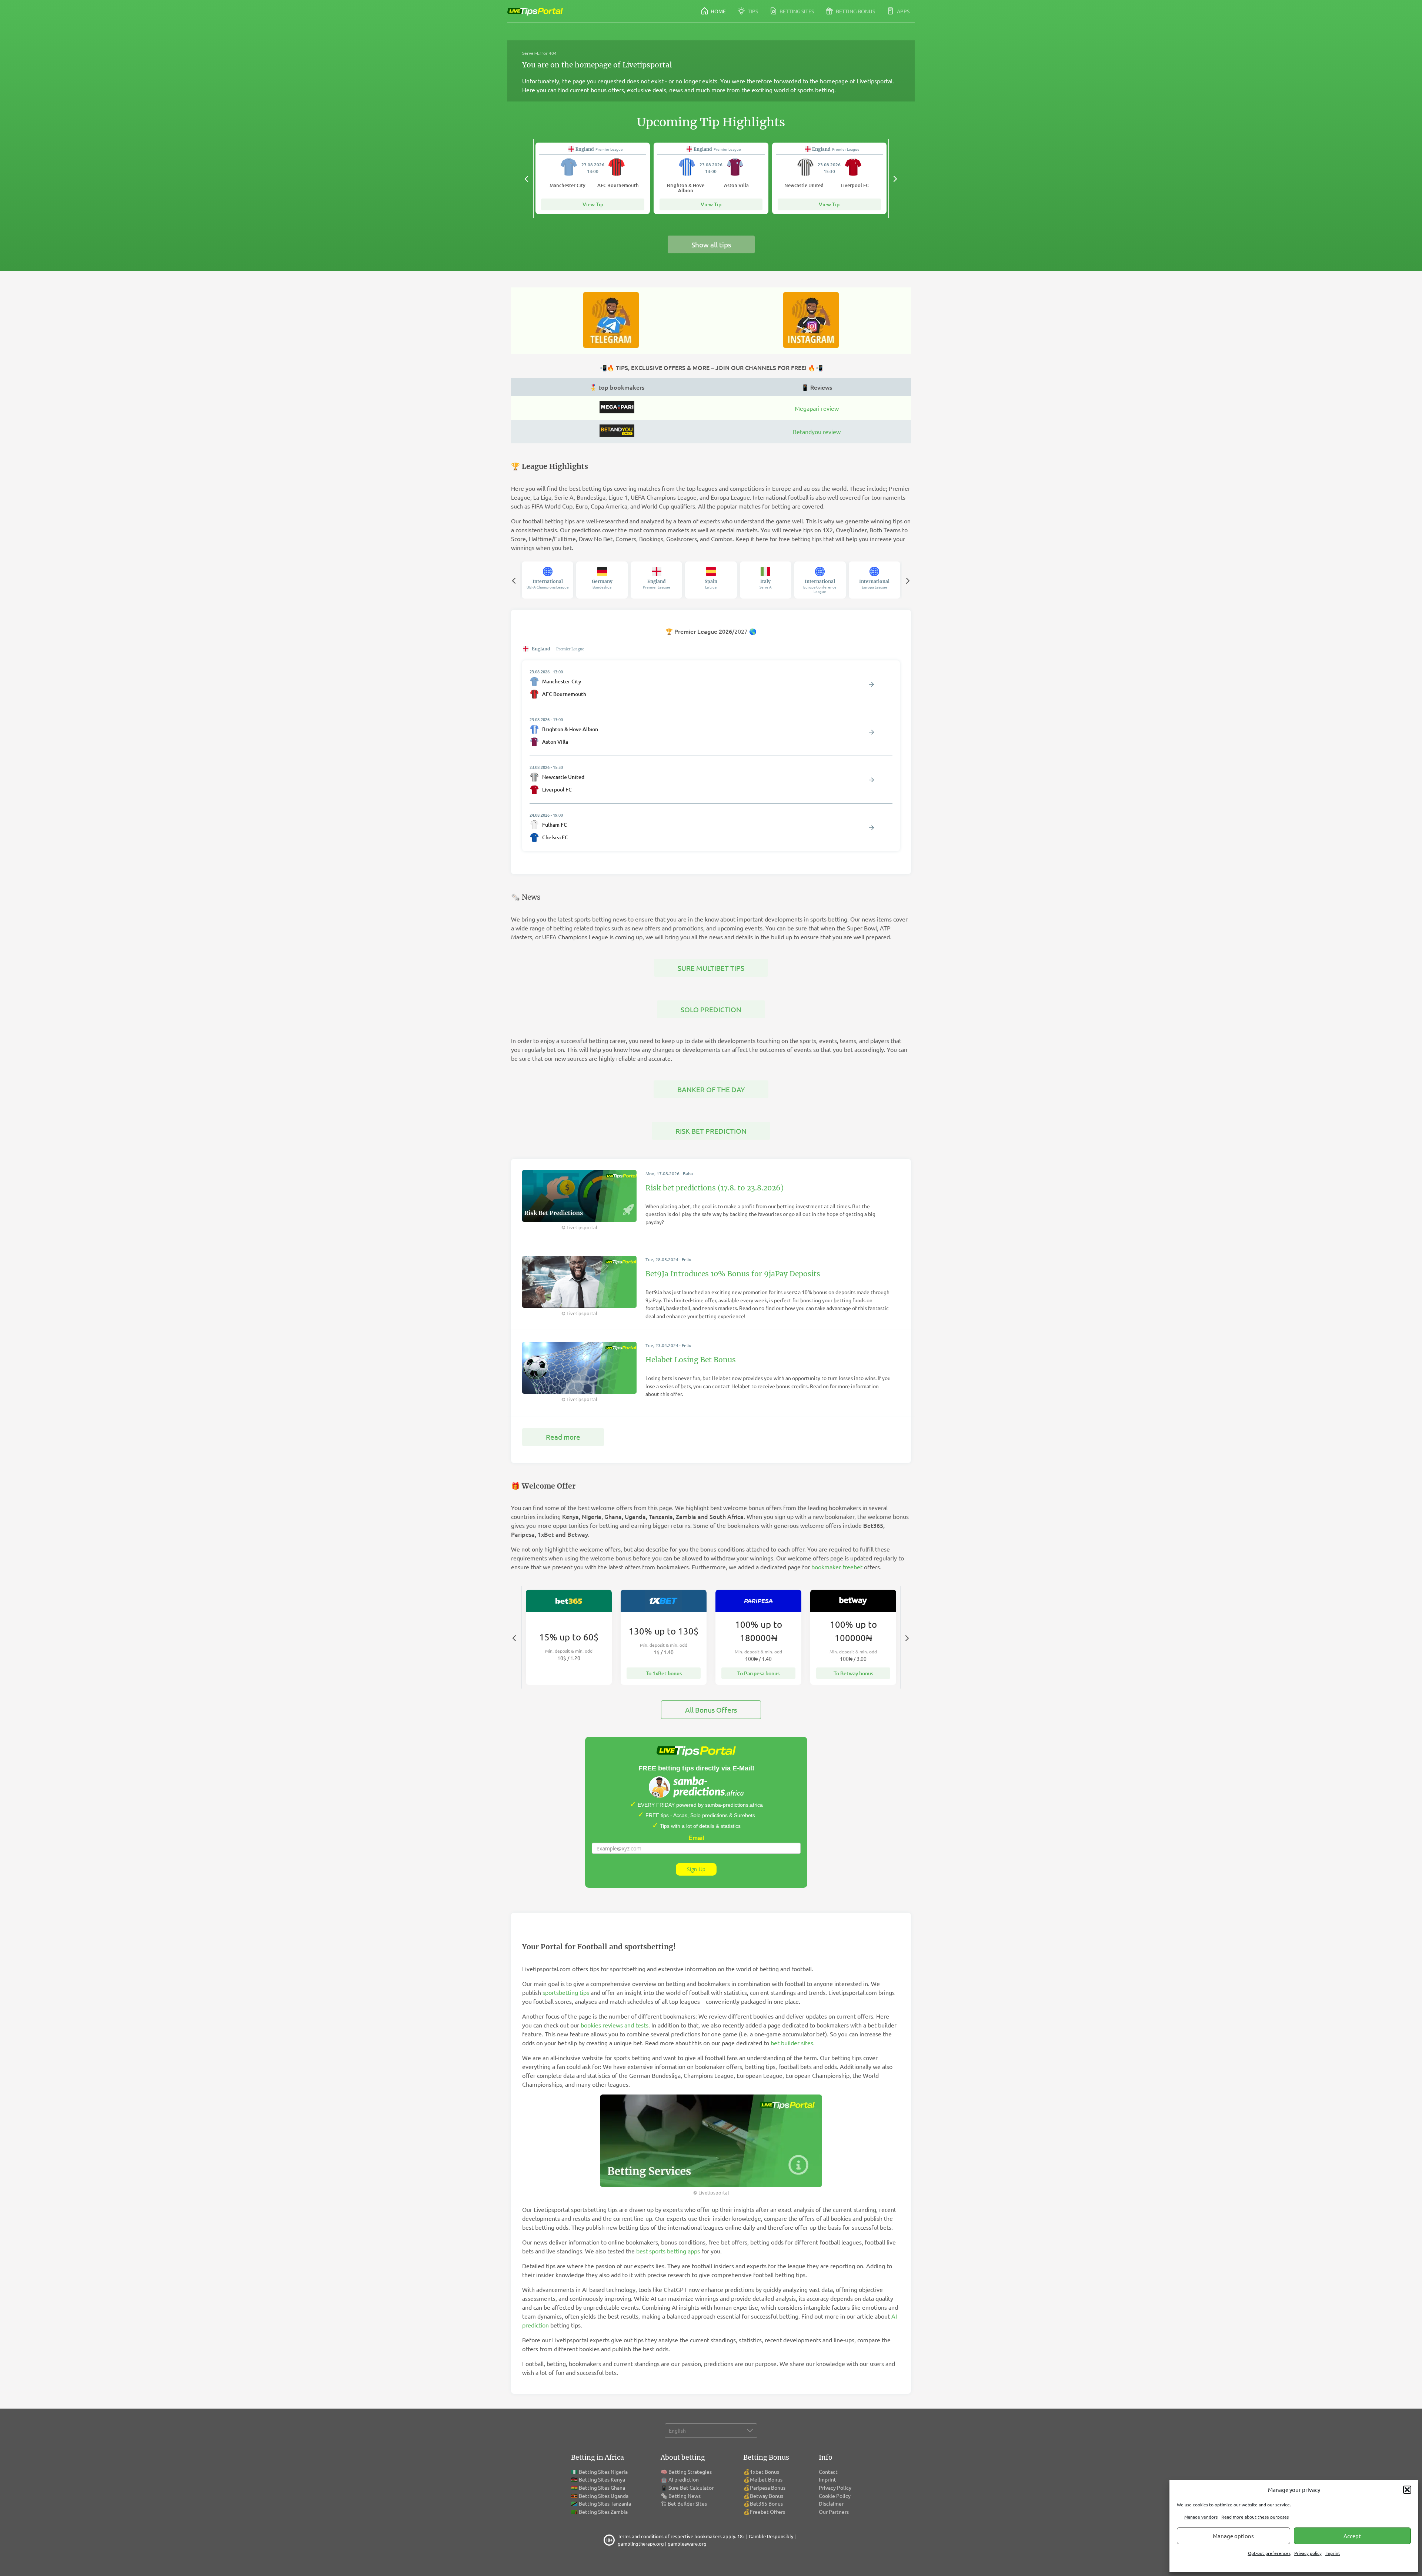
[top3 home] (617, 434)
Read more (563, 1437)
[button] (1407, 2490)
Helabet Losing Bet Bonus (691, 1360)
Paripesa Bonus (768, 2487)
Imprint (1333, 2553)
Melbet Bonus (766, 2479)
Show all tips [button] (711, 244)
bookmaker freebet (837, 1567)
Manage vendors (1201, 2517)
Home (718, 11)
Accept (1352, 2536)
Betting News (685, 2496)
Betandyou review (817, 431)
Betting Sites (796, 11)
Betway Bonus (767, 2496)
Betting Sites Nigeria (603, 2472)
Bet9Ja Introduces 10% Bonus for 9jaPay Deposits (733, 1274)
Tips (752, 11)
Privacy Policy (835, 2487)
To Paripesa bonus (758, 1673)
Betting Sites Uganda (604, 2496)
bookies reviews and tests (615, 2025)
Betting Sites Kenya (602, 2479)
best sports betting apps (668, 2251)
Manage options (1233, 2536)
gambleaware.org (687, 2544)
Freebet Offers (767, 2512)
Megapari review (817, 408)
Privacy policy (1308, 2553)
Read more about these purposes (1255, 2517)
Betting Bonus (855, 11)
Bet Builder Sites (687, 2503)
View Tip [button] (593, 204)
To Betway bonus (853, 1673)
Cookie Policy (835, 2496)
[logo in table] (617, 411)
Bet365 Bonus (766, 2503)
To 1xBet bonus (664, 1673)
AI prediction (684, 2479)
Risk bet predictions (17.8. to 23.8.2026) (715, 1188)
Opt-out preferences (1269, 2553)
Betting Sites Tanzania (605, 2503)
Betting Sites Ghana (602, 2487)
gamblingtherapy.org (641, 2544)
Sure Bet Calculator (691, 2487)
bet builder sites (792, 2043)
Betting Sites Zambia (603, 2512)
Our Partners (834, 2512)
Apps (903, 11)
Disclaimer (831, 2503)
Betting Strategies (690, 2472)
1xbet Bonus (765, 2472)
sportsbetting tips (566, 1992)
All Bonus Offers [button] (711, 1710)
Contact (828, 2472)
